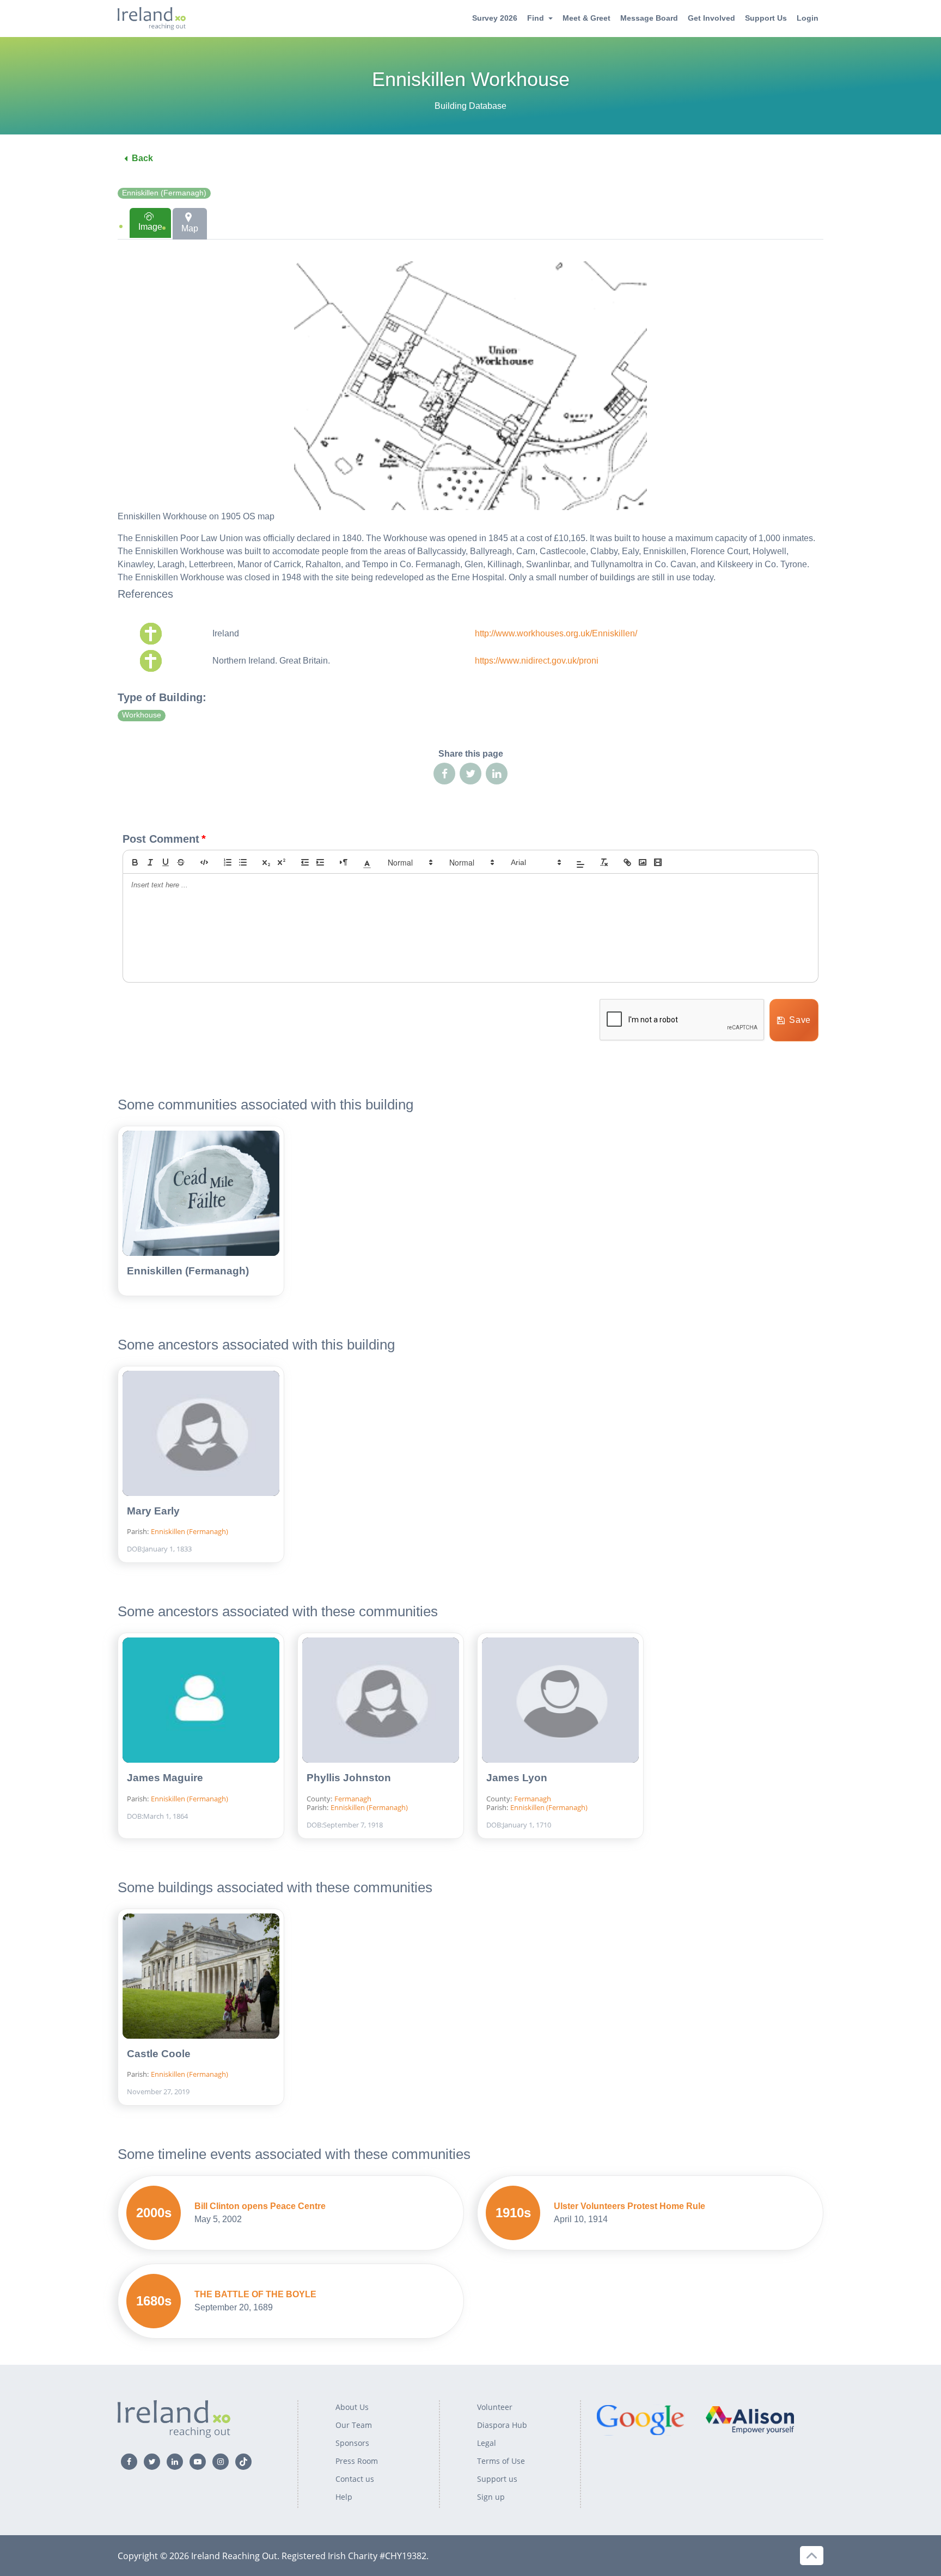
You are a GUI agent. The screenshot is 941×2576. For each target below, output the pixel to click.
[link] (627, 862)
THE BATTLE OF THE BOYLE (255, 2294)
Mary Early (153, 1511)
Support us (497, 2479)
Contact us (355, 2479)
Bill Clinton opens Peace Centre (260, 2206)
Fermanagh (353, 1799)
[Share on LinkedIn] (497, 774)
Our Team (354, 2425)
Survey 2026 (495, 18)
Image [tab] (150, 227)
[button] (367, 862)
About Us (352, 2407)
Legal (487, 2443)
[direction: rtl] (344, 862)
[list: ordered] (228, 862)
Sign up (491, 2497)
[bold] (135, 862)
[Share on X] (471, 774)
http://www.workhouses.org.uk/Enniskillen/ (556, 633)
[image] (643, 862)
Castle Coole (159, 2054)
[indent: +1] (320, 862)
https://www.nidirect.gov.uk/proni (537, 661)
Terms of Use (501, 2461)
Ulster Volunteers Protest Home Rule (630, 2206)
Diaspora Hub (502, 2425)
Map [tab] (190, 228)
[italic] (150, 862)
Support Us (766, 18)
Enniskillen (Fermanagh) (164, 193)
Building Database (471, 106)
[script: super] (282, 862)
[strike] (181, 862)
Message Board (649, 18)
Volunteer (495, 2407)
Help (344, 2497)
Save (800, 1020)
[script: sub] (266, 862)
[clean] (604, 862)
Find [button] (536, 18)
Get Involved (711, 18)
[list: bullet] (243, 862)
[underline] (166, 862)
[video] (658, 862)
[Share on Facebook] (444, 774)
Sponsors (352, 2443)
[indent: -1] (305, 862)
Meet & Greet (586, 18)
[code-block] (204, 862)
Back (142, 158)
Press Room (357, 2461)
